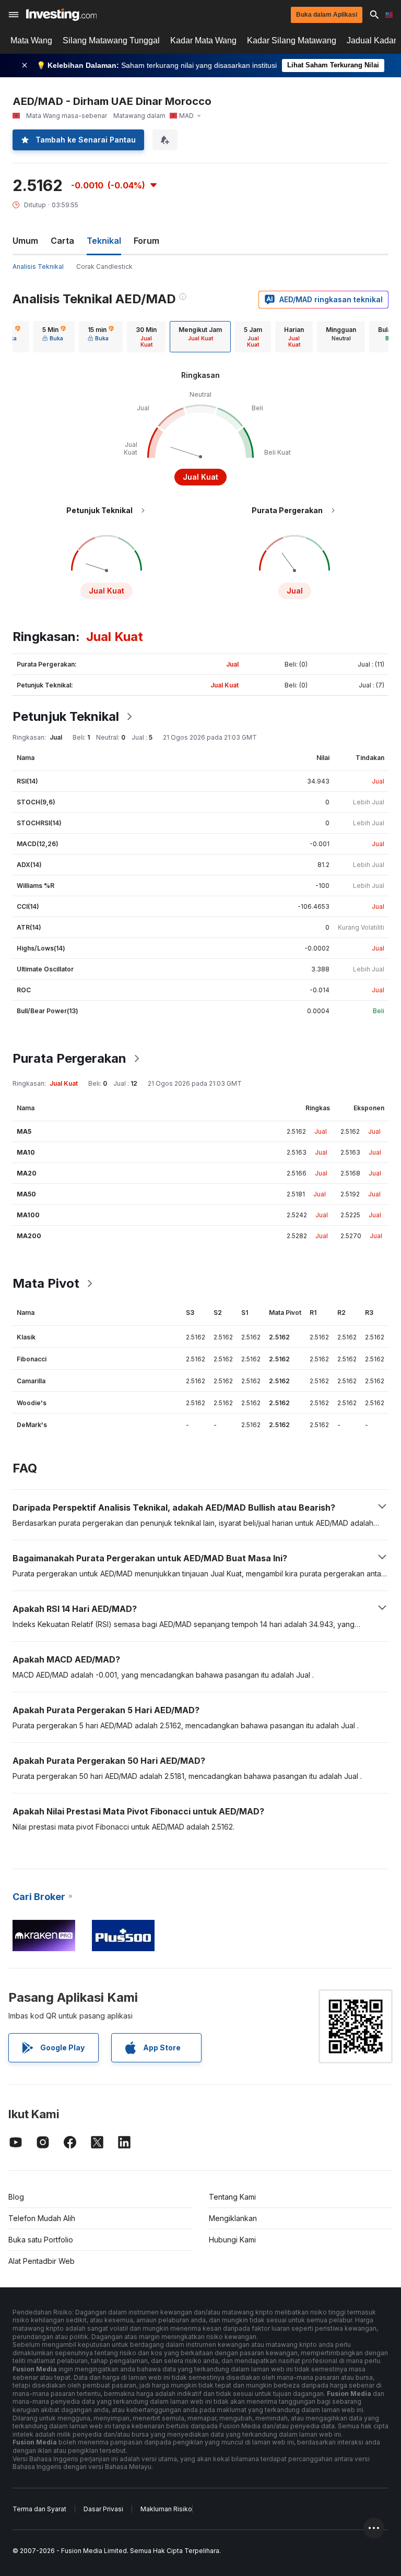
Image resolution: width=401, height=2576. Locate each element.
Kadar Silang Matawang (292, 40)
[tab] (54, 337)
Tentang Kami (232, 2197)
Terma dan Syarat (39, 2509)
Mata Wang (31, 40)
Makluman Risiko (166, 2509)
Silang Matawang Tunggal (111, 40)
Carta (62, 241)
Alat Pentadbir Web (42, 2261)
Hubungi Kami (232, 2240)
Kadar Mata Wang (203, 40)
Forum (146, 241)
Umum (25, 241)
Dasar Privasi (103, 2509)
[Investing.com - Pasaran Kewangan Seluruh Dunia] (61, 15)
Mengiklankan (233, 2218)
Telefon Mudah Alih (42, 2218)
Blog (16, 2197)
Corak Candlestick (104, 266)
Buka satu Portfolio (41, 2240)
